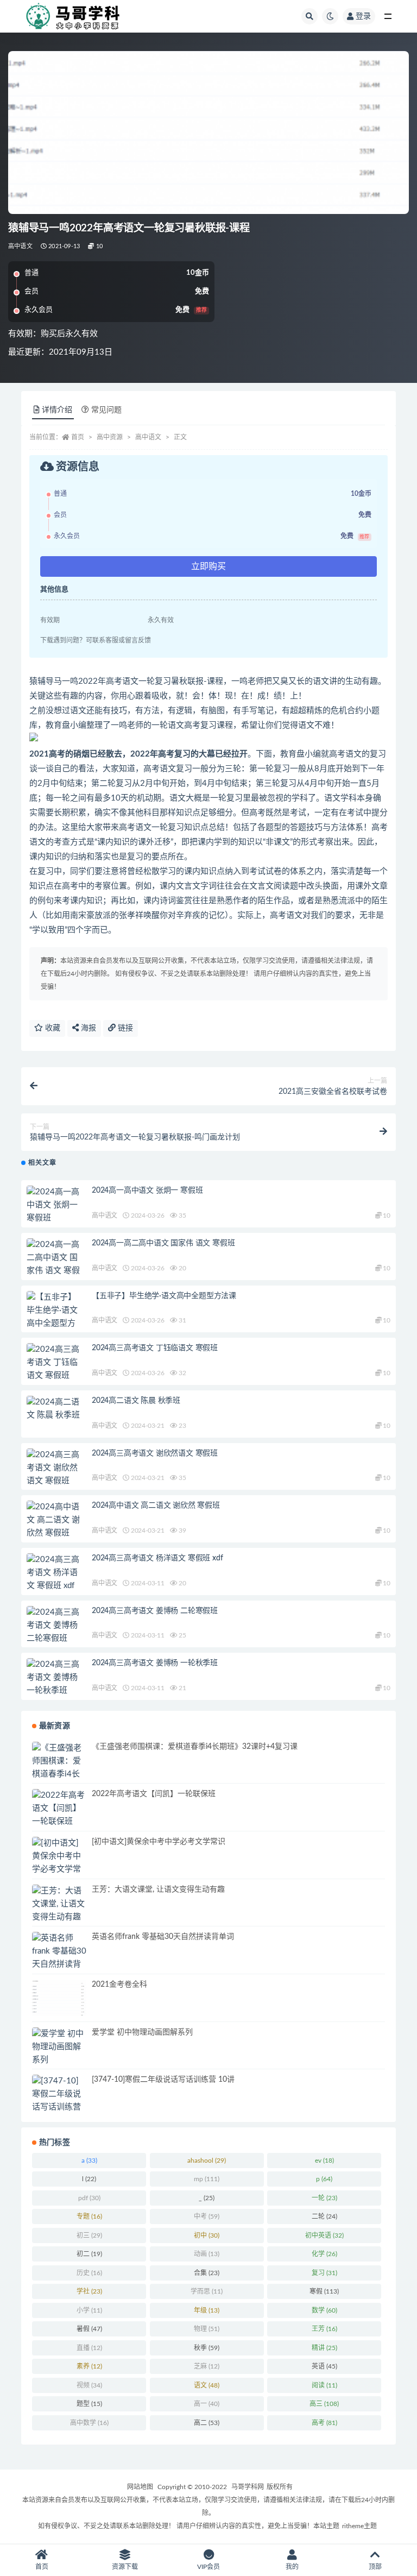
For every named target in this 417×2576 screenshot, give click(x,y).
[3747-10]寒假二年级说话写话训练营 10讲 (163, 2080)
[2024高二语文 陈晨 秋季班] (54, 1409)
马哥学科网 (248, 2487)
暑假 (89, 2329)
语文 (207, 2385)
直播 (89, 2348)
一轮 (324, 2198)
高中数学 (89, 2423)
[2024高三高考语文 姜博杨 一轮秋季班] (54, 1678)
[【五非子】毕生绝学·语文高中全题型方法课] (54, 1317)
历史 (89, 2273)
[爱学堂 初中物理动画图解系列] (59, 2047)
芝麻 (207, 2366)
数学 (324, 2310)
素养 (89, 2366)
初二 (89, 2254)
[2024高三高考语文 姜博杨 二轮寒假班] (54, 1626)
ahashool (207, 2161)
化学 (324, 2254)
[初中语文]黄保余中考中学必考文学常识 (159, 1842)
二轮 (324, 2216)
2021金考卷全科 (119, 1985)
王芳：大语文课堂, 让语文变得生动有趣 (158, 1890)
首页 (78, 437)
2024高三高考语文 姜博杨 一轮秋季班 (155, 1663)
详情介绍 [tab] (57, 410)
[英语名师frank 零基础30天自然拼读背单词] (59, 1958)
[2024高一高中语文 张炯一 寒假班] (54, 1205)
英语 (324, 2366)
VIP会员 (208, 2567)
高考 (324, 2423)
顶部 (375, 2567)
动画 (207, 2254)
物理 (207, 2329)
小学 (89, 2310)
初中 (207, 2235)
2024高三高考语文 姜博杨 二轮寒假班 (155, 1611)
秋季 (207, 2348)
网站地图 (140, 2487)
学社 (89, 2291)
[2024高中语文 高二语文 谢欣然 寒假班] (54, 1520)
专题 (89, 2216)
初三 (89, 2235)
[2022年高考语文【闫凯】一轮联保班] (59, 1809)
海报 (87, 1028)
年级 (207, 2310)
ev (324, 2161)
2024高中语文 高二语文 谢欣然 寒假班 (156, 1506)
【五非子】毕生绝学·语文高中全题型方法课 (164, 1296)
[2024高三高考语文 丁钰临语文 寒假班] (54, 1363)
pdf (89, 2198)
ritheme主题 (359, 2526)
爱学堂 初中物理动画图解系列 (142, 2032)
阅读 (324, 2385)
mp (207, 2179)
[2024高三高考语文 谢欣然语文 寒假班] (54, 1468)
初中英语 (324, 2235)
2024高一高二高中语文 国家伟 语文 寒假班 (163, 1243)
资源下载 (125, 2567)
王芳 (324, 2329)
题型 (89, 2404)
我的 (292, 2567)
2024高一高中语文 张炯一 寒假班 (147, 1191)
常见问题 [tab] (106, 410)
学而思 (207, 2291)
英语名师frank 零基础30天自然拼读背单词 (163, 1937)
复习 (324, 2273)
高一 (207, 2404)
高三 (324, 2404)
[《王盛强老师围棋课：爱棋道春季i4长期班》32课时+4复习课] (59, 1774)
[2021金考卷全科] (59, 1998)
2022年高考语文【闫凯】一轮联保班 (154, 1794)
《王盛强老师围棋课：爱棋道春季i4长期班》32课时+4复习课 (195, 1747)
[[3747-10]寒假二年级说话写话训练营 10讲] (59, 2101)
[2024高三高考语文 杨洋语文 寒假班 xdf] (54, 1573)
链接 (124, 1028)
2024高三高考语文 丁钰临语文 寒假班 (155, 1348)
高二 (207, 2423)
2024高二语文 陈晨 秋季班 (136, 1401)
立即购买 (208, 566)
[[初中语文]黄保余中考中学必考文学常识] (59, 1863)
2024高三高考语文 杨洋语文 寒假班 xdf (157, 1558)
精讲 (324, 2348)
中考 (207, 2216)
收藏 (52, 1028)
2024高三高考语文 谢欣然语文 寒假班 (155, 1453)
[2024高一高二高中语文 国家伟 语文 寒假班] (54, 1264)
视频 (89, 2385)
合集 (207, 2273)
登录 (363, 16)
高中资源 (110, 437)
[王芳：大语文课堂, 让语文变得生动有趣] (59, 1904)
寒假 (324, 2291)
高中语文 (20, 246)
